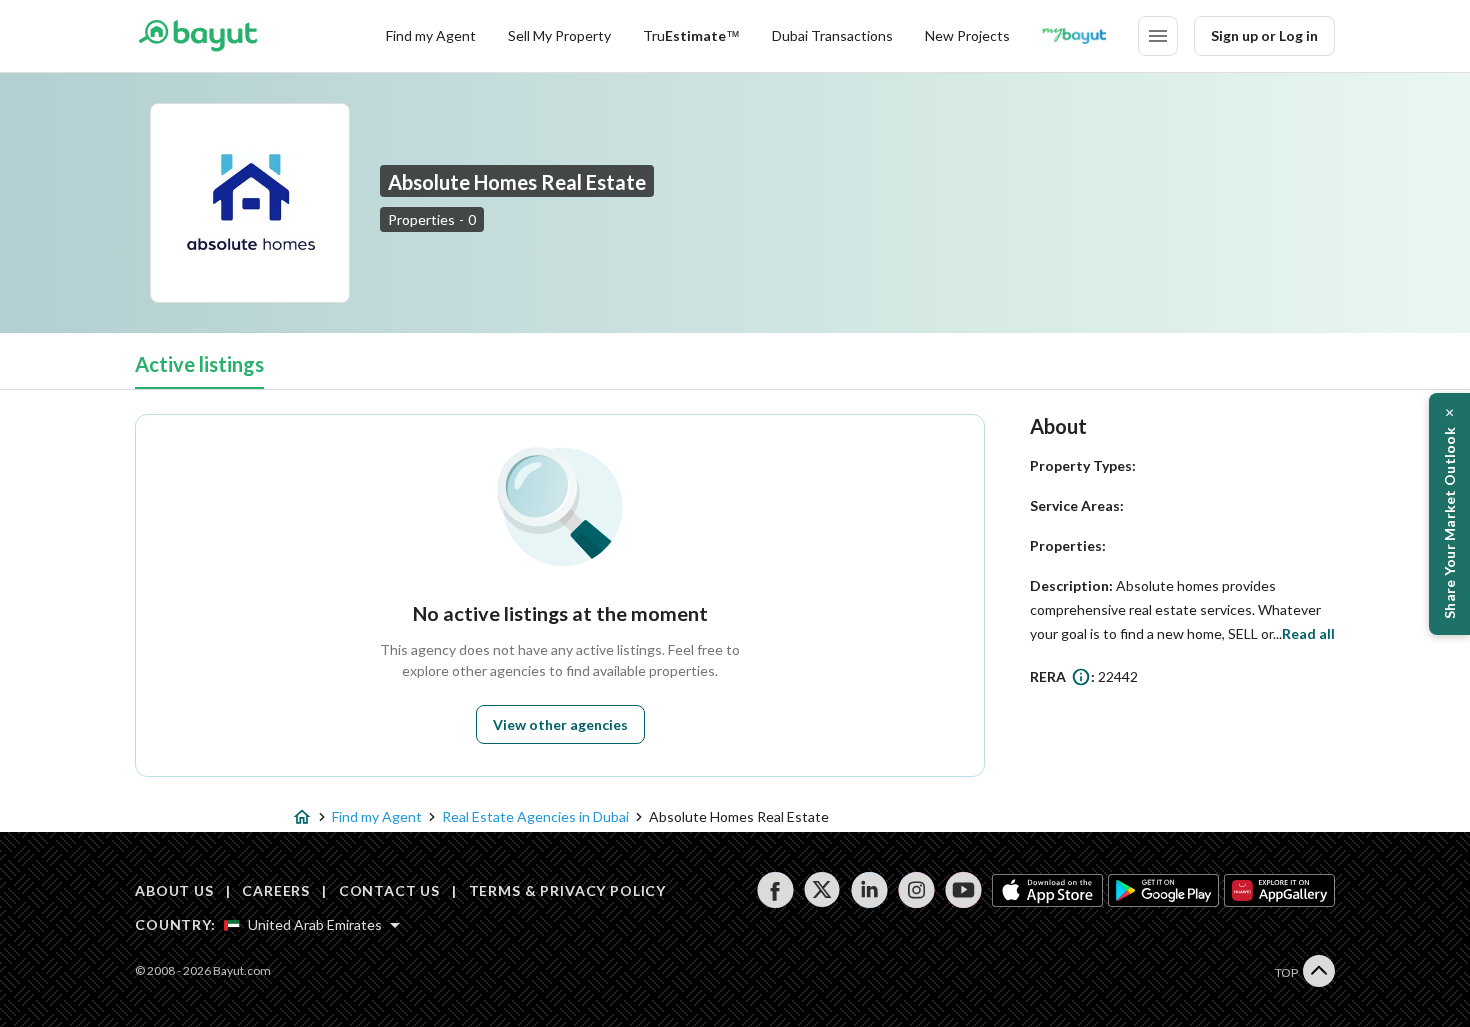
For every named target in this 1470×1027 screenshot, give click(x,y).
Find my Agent (431, 35)
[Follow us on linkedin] (869, 890)
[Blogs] (1074, 36)
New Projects (967, 35)
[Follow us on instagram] (916, 890)
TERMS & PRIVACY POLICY (567, 890)
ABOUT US (174, 890)
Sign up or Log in (1264, 35)
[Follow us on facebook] (775, 890)
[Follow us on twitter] (822, 890)
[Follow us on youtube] (963, 890)
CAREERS (276, 890)
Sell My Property (559, 35)
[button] (1449, 514)
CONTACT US (389, 890)
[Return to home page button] (197, 36)
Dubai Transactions (832, 35)
